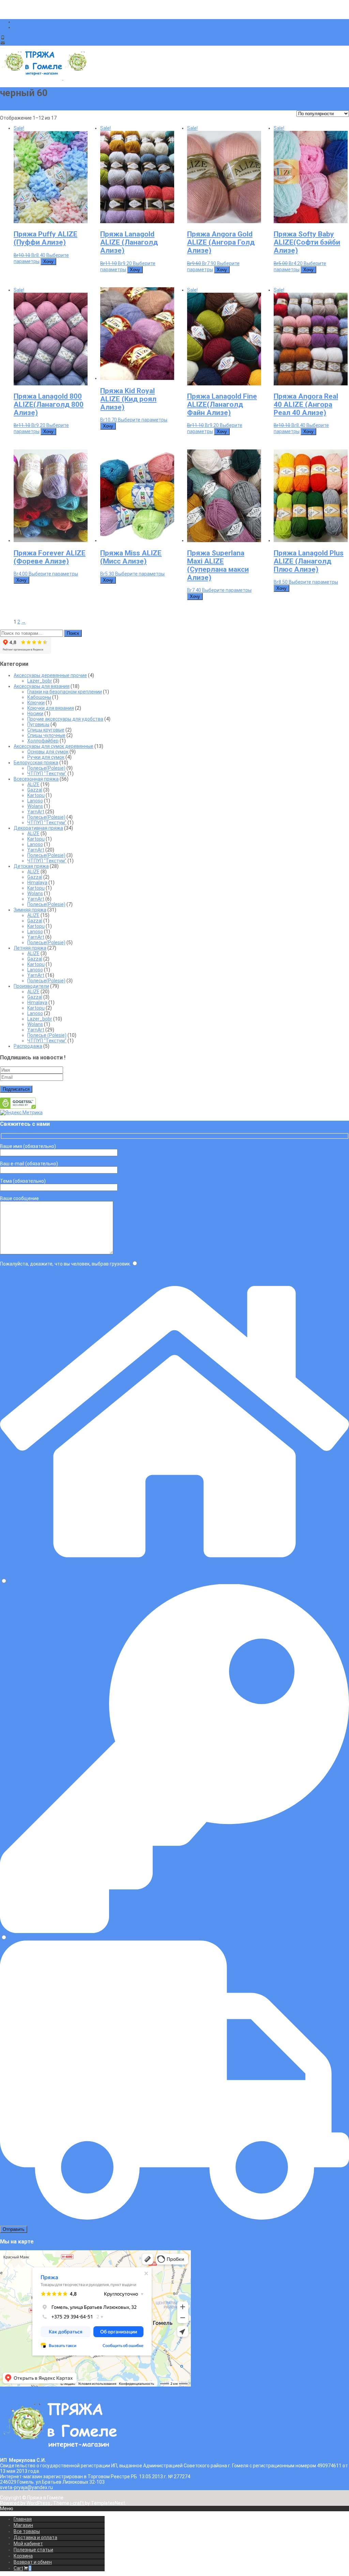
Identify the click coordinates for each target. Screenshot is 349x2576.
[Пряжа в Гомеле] (63, 78)
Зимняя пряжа (30, 910)
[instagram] (16, 27)
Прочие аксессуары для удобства (65, 719)
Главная (23, 2519)
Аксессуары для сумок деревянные (54, 746)
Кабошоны (39, 697)
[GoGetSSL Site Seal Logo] (18, 1107)
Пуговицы (38, 724)
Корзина (23, 2556)
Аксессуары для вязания (42, 686)
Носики (35, 714)
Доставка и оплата (35, 2537)
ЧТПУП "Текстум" (47, 773)
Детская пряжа (31, 866)
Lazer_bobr (40, 681)
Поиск (73, 633)
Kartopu (36, 795)
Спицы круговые (46, 730)
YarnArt (36, 812)
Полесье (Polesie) (47, 1035)
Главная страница (20, 108)
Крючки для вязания (51, 708)
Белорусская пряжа (36, 763)
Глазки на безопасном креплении (65, 692)
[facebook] (16, 22)
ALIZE (33, 784)
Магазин (23, 2525)
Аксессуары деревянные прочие (50, 675)
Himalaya (37, 883)
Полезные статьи (33, 2550)
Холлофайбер (43, 741)
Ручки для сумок (46, 757)
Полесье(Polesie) (46, 768)
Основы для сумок (48, 752)
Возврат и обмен (33, 2562)
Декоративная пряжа (38, 828)
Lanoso (35, 801)
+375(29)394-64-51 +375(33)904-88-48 (50, 37)
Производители (31, 986)
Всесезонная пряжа (36, 779)
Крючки (36, 703)
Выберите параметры (143, 420)
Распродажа (28, 1046)
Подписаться (16, 1089)
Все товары (27, 2531)
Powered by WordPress (26, 2503)
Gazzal (35, 790)
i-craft (78, 2503)
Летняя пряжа (30, 948)
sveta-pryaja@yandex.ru (33, 43)
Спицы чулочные (46, 735)
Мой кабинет (28, 2544)
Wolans (35, 806)
